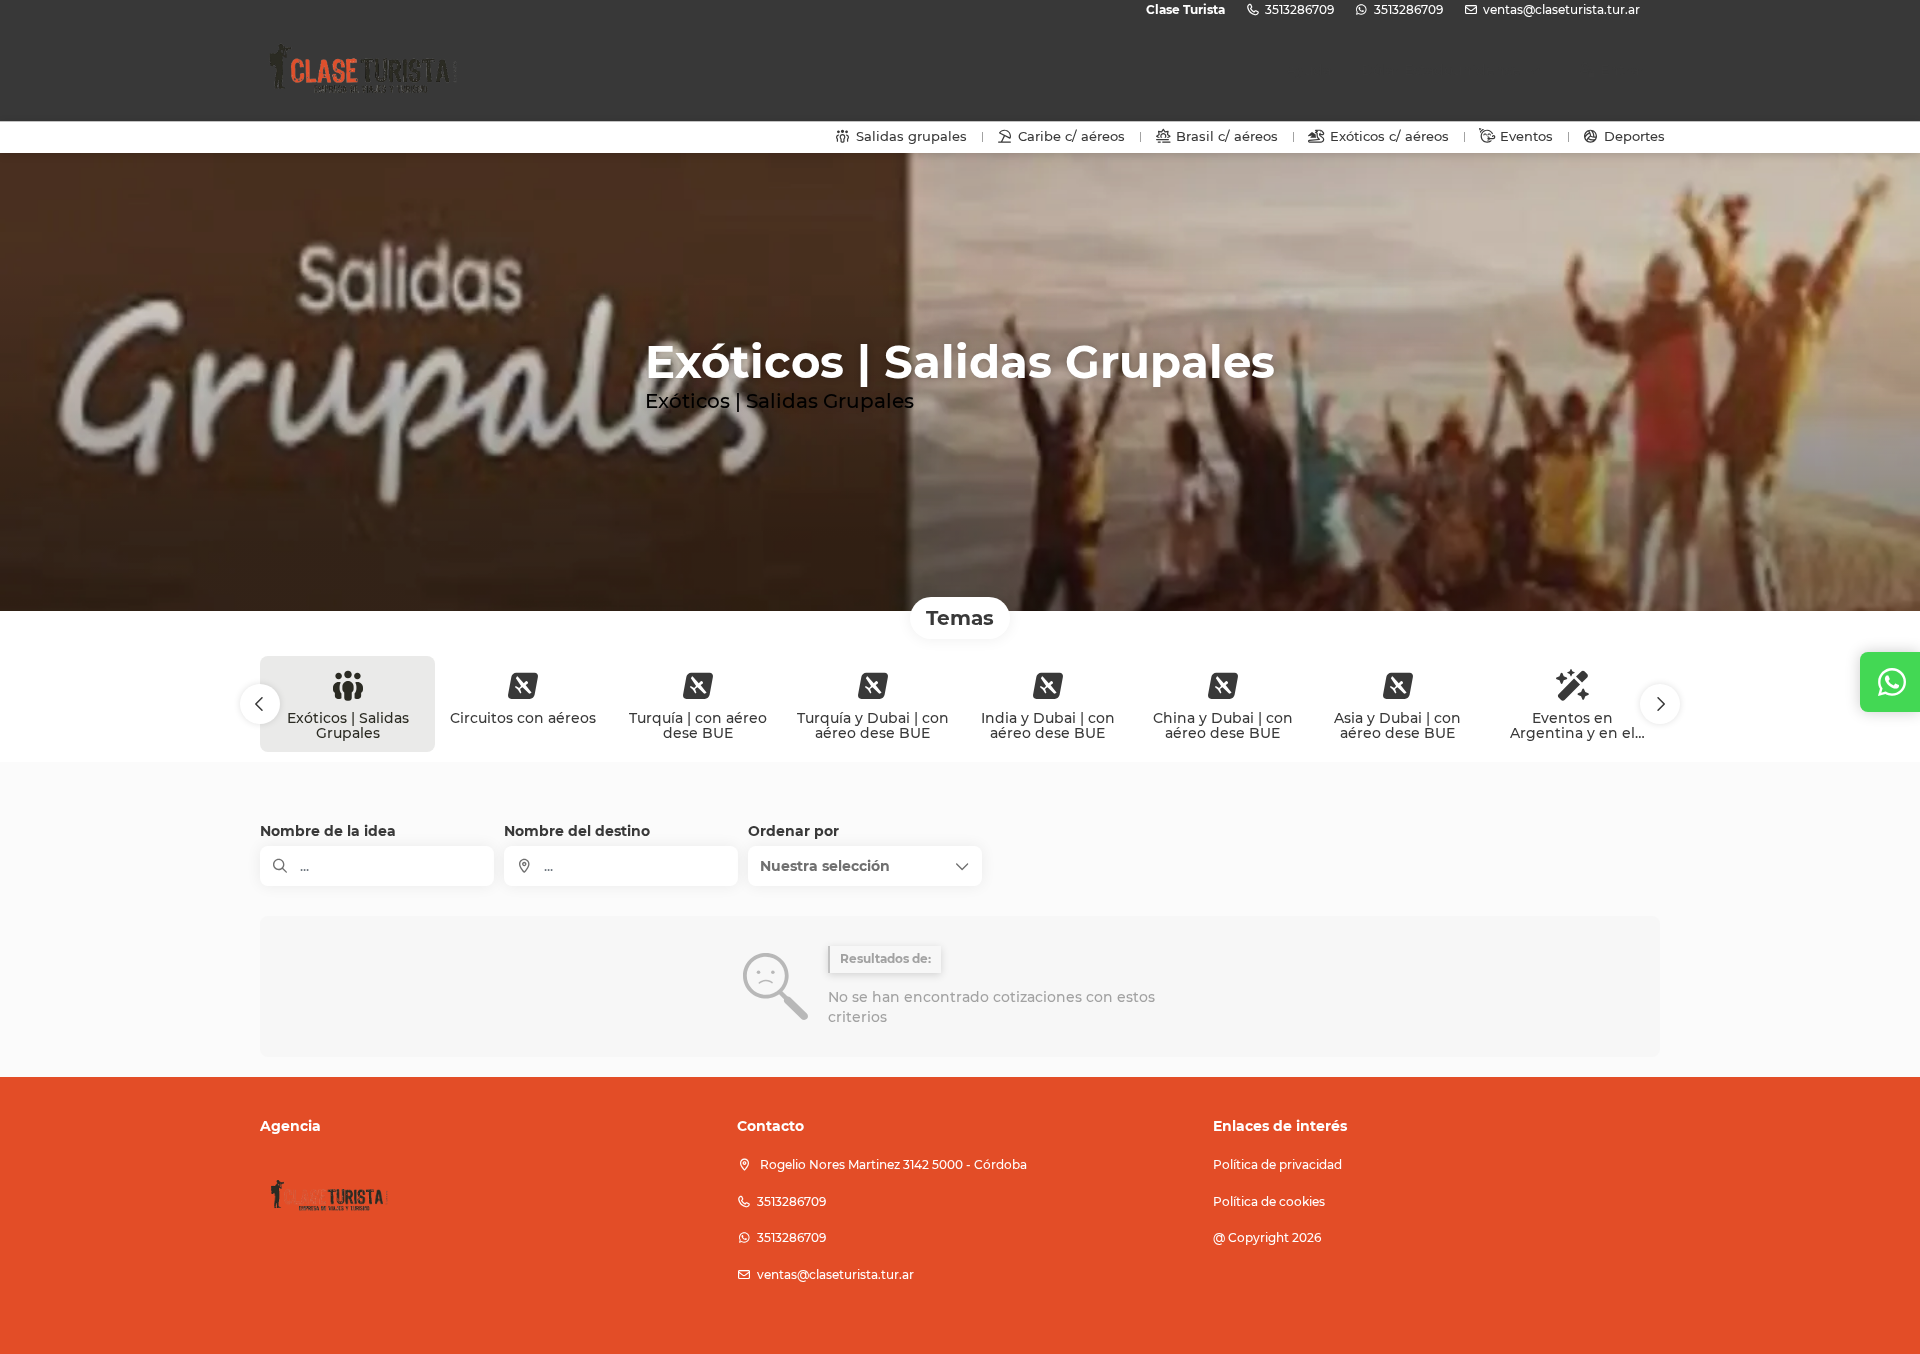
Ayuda (1308, 70)
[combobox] (621, 866)
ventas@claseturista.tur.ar (1561, 9)
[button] (260, 704)
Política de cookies (1269, 1201)
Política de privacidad (1277, 1164)
